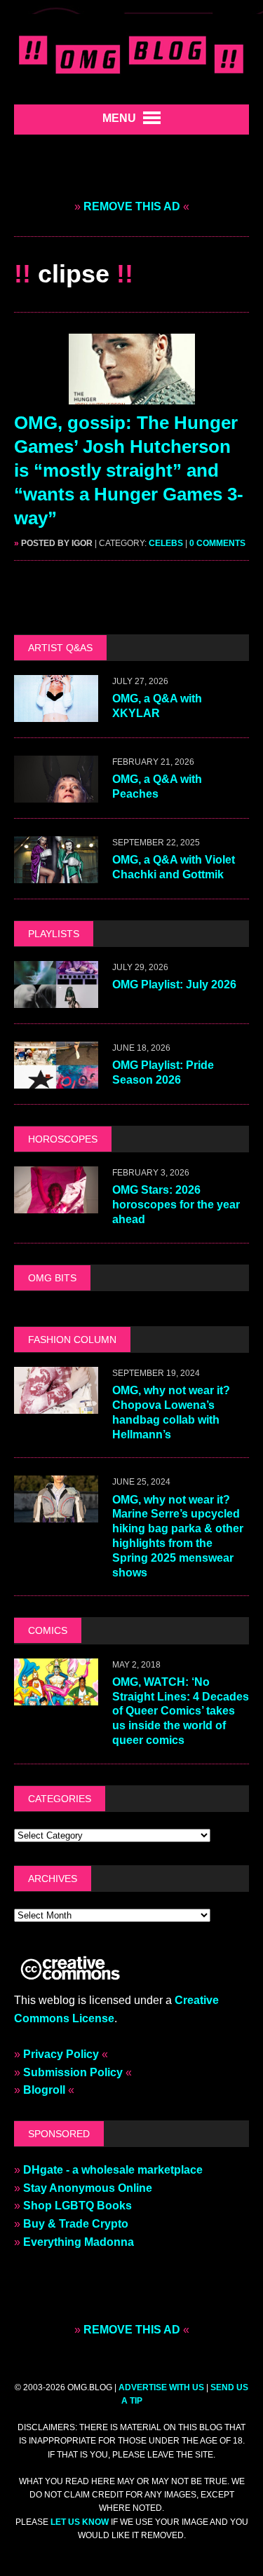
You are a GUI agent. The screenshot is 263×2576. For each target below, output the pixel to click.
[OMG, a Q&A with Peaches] (56, 793)
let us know (80, 2522)
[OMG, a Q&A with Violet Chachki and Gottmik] (56, 874)
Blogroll (44, 2090)
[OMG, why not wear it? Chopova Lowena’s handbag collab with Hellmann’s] (56, 1404)
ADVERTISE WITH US (161, 2387)
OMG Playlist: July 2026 (174, 984)
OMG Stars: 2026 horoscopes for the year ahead (176, 1205)
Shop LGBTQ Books (77, 2206)
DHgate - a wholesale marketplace (113, 2170)
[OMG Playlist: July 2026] (56, 999)
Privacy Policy (61, 2054)
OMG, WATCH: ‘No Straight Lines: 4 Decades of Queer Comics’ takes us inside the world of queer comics (181, 1711)
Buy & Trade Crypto (76, 2224)
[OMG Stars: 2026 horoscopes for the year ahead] (56, 1205)
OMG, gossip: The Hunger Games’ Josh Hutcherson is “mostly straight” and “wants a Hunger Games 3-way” (129, 470)
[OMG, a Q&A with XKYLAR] (56, 713)
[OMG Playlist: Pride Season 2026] (56, 1079)
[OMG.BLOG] (131, 52)
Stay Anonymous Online (88, 2188)
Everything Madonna (79, 2242)
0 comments (217, 543)
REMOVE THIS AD (132, 206)
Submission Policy (73, 2072)
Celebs (166, 543)
